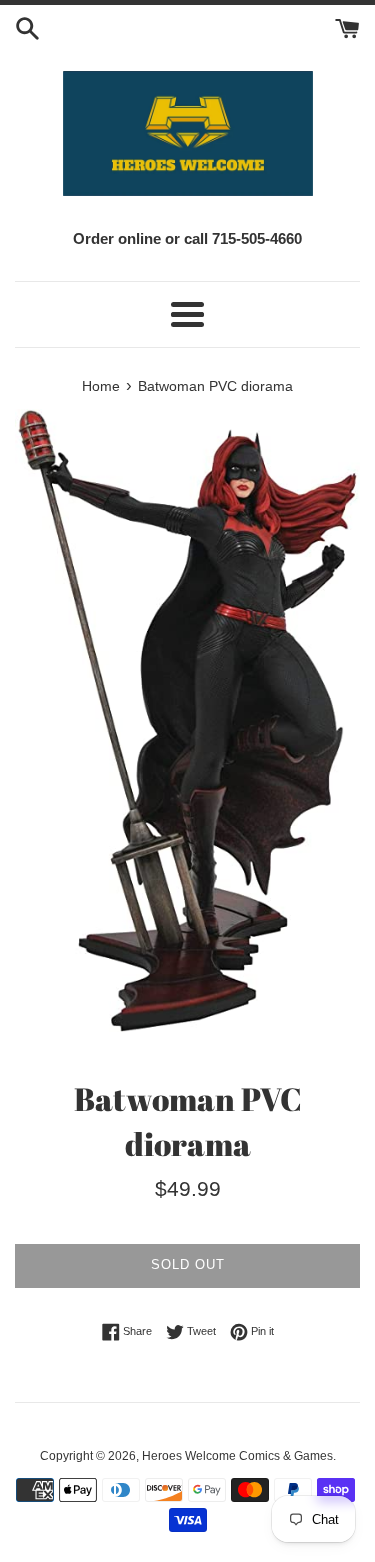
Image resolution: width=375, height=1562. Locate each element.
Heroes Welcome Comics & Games (237, 1456)
